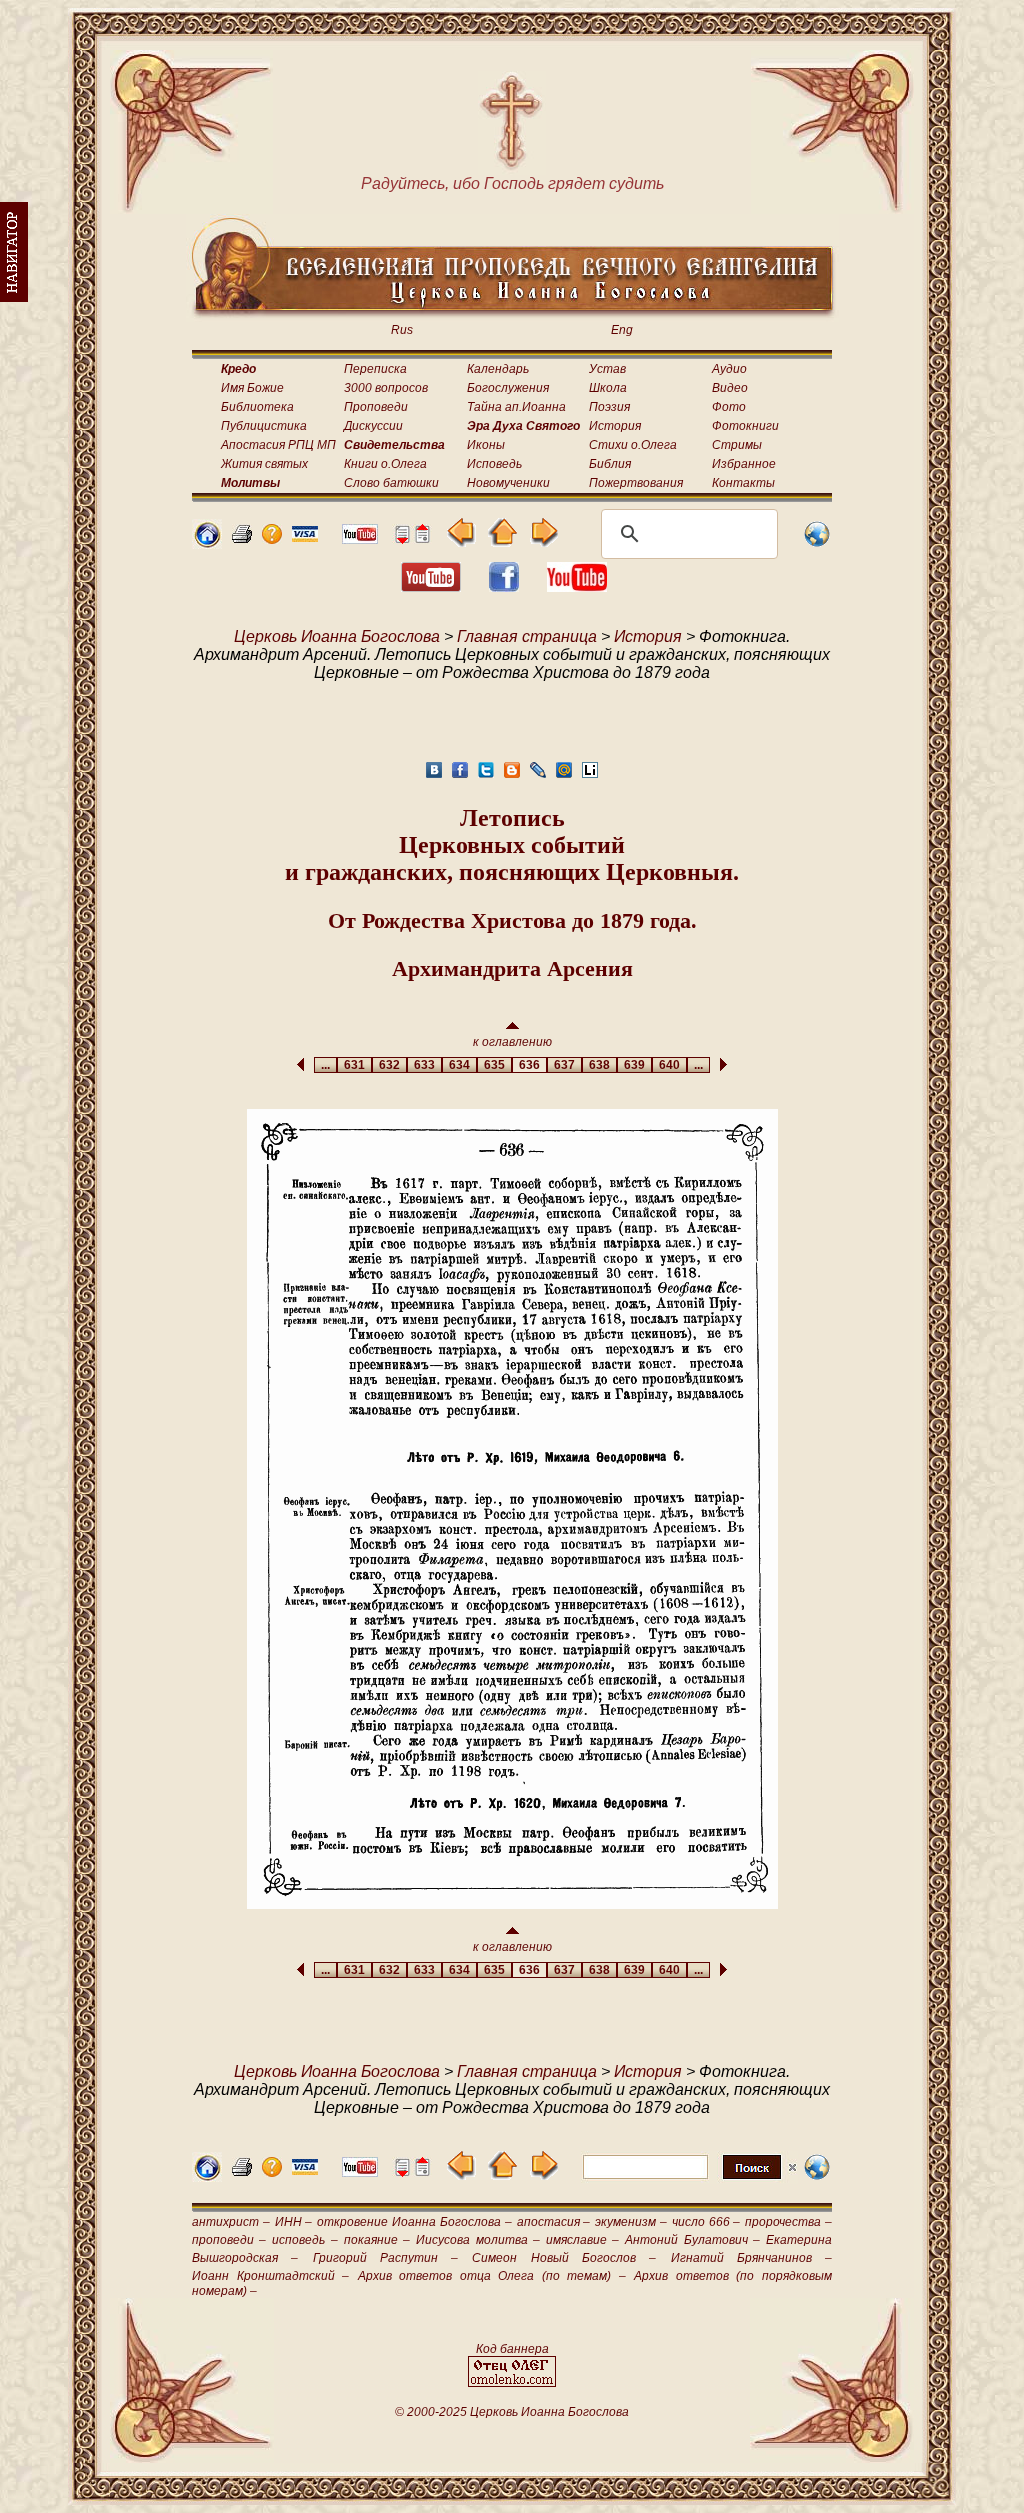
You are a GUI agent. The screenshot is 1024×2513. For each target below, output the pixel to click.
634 (459, 1065)
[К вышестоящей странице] (502, 541)
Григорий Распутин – (386, 2258)
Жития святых (264, 464)
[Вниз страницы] (402, 538)
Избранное (744, 464)
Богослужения (508, 388)
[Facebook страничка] (504, 586)
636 (529, 1065)
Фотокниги (745, 426)
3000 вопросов (386, 388)
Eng (622, 330)
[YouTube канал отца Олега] (360, 538)
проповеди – (229, 2240)
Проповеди (376, 407)
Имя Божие (252, 388)
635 (494, 1065)
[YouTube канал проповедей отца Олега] (577, 586)
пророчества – (788, 2222)
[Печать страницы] (242, 538)
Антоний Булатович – (692, 2240)
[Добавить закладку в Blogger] (512, 775)
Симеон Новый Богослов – (564, 2258)
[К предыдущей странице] (461, 541)
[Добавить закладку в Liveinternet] (590, 775)
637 (564, 1065)
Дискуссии (373, 426)
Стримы (737, 445)
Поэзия (609, 407)
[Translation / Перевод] (817, 543)
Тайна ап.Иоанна (516, 407)
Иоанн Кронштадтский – (270, 2276)
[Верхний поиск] (689, 2178)
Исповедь (494, 464)
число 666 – (706, 2222)
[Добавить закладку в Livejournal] (538, 775)
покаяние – (377, 2240)
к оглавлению (512, 1042)
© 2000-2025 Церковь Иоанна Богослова (512, 2412)
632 (389, 1065)
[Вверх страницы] (422, 538)
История (615, 426)
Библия (610, 464)
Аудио (729, 369)
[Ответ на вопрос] (272, 538)
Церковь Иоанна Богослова (337, 636)
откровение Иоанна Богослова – (414, 2222)
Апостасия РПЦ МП (278, 445)
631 (354, 1065)
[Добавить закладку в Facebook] (460, 775)
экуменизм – (631, 2222)
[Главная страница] (207, 543)
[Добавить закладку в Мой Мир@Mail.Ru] (564, 775)
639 (634, 1065)
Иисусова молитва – (477, 2240)
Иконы (486, 445)
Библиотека (257, 407)
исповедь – (304, 2240)
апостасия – (554, 2222)
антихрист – (231, 2222)
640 (669, 1065)
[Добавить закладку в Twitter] (486, 775)
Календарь (498, 369)
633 (424, 1065)
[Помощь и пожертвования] (305, 536)
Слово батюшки (391, 483)
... (325, 1065)
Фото (729, 407)
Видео (730, 388)
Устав (607, 369)
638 (599, 1065)
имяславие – (582, 2240)
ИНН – (294, 2222)
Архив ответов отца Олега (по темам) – (492, 2276)
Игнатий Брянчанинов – (752, 2258)
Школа (608, 388)
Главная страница (527, 636)
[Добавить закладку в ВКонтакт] (434, 775)
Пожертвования (636, 483)
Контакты (743, 483)
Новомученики (508, 483)
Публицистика (264, 426)
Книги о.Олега (385, 464)
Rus (402, 330)
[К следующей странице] (543, 541)
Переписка (375, 369)
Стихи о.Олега (633, 445)
